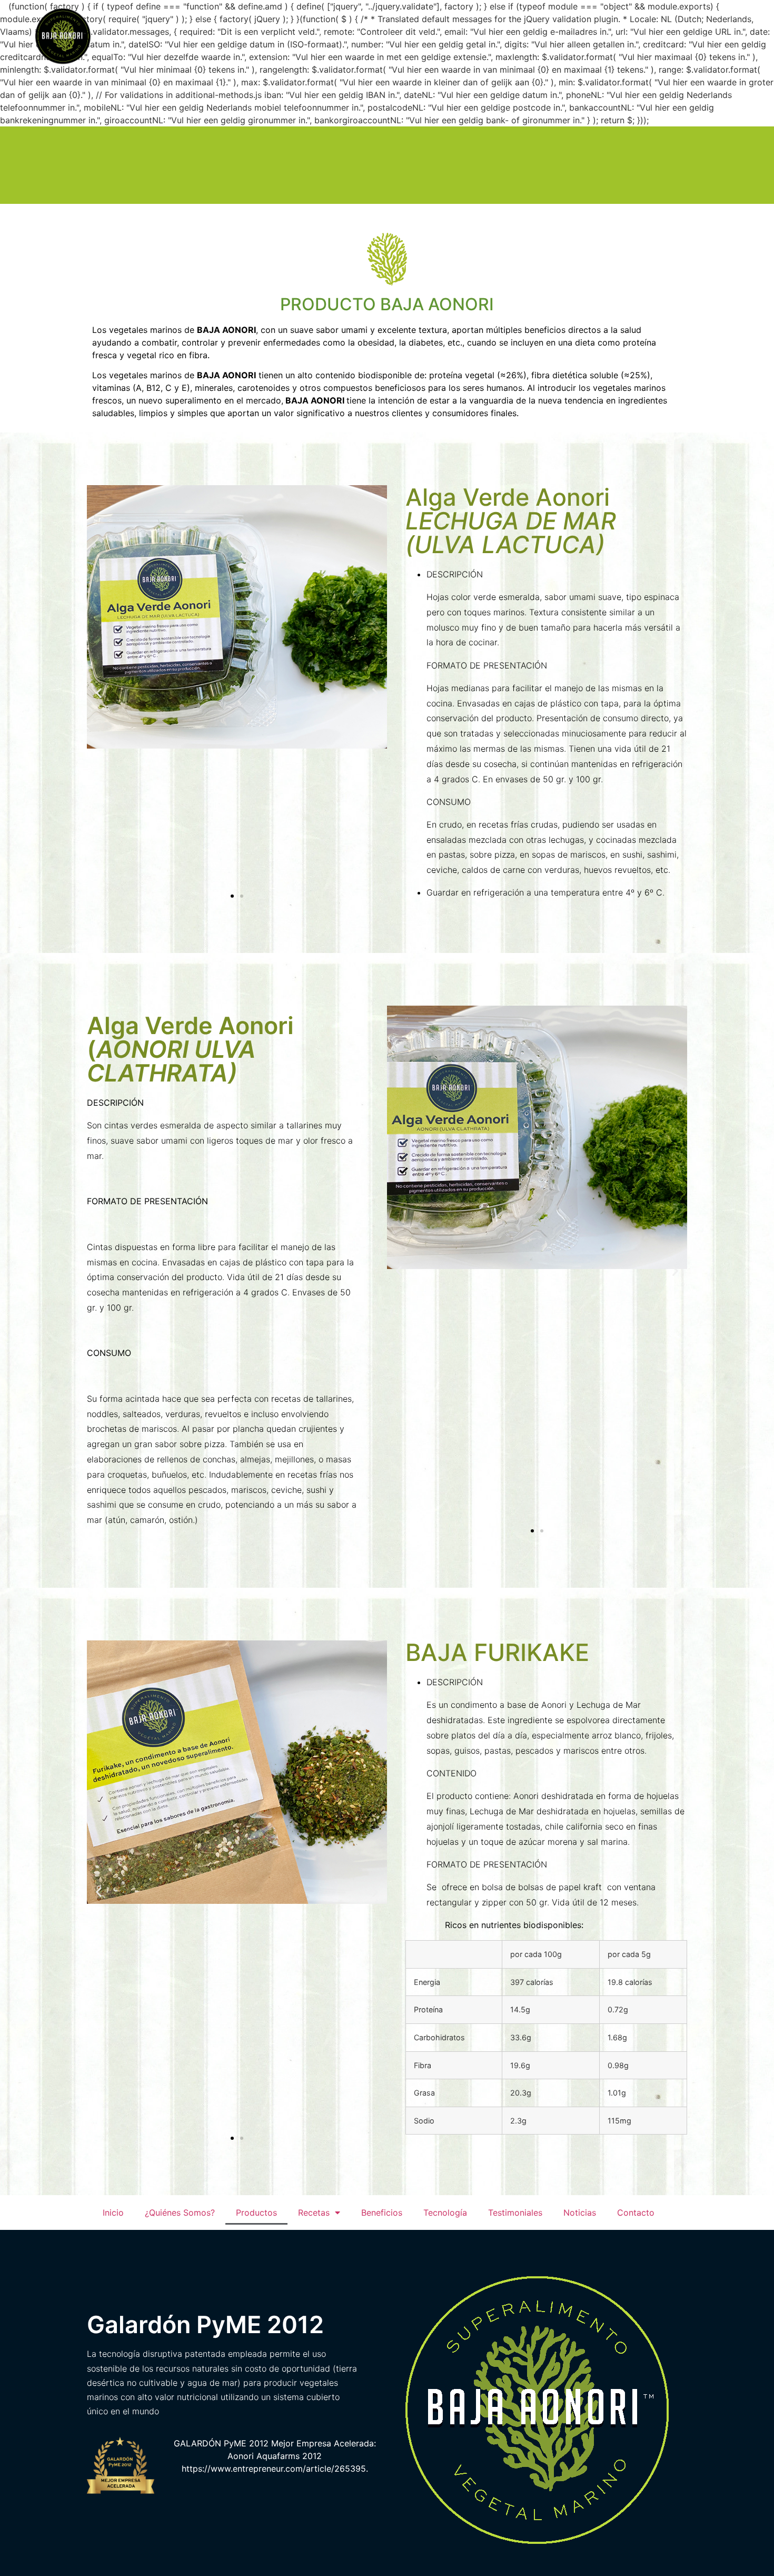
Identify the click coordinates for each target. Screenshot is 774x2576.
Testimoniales (579, 38)
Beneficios (448, 38)
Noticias (642, 38)
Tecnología (510, 38)
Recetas (380, 38)
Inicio (183, 38)
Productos (324, 38)
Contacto (697, 38)
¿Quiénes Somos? (249, 38)
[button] (232, 896)
